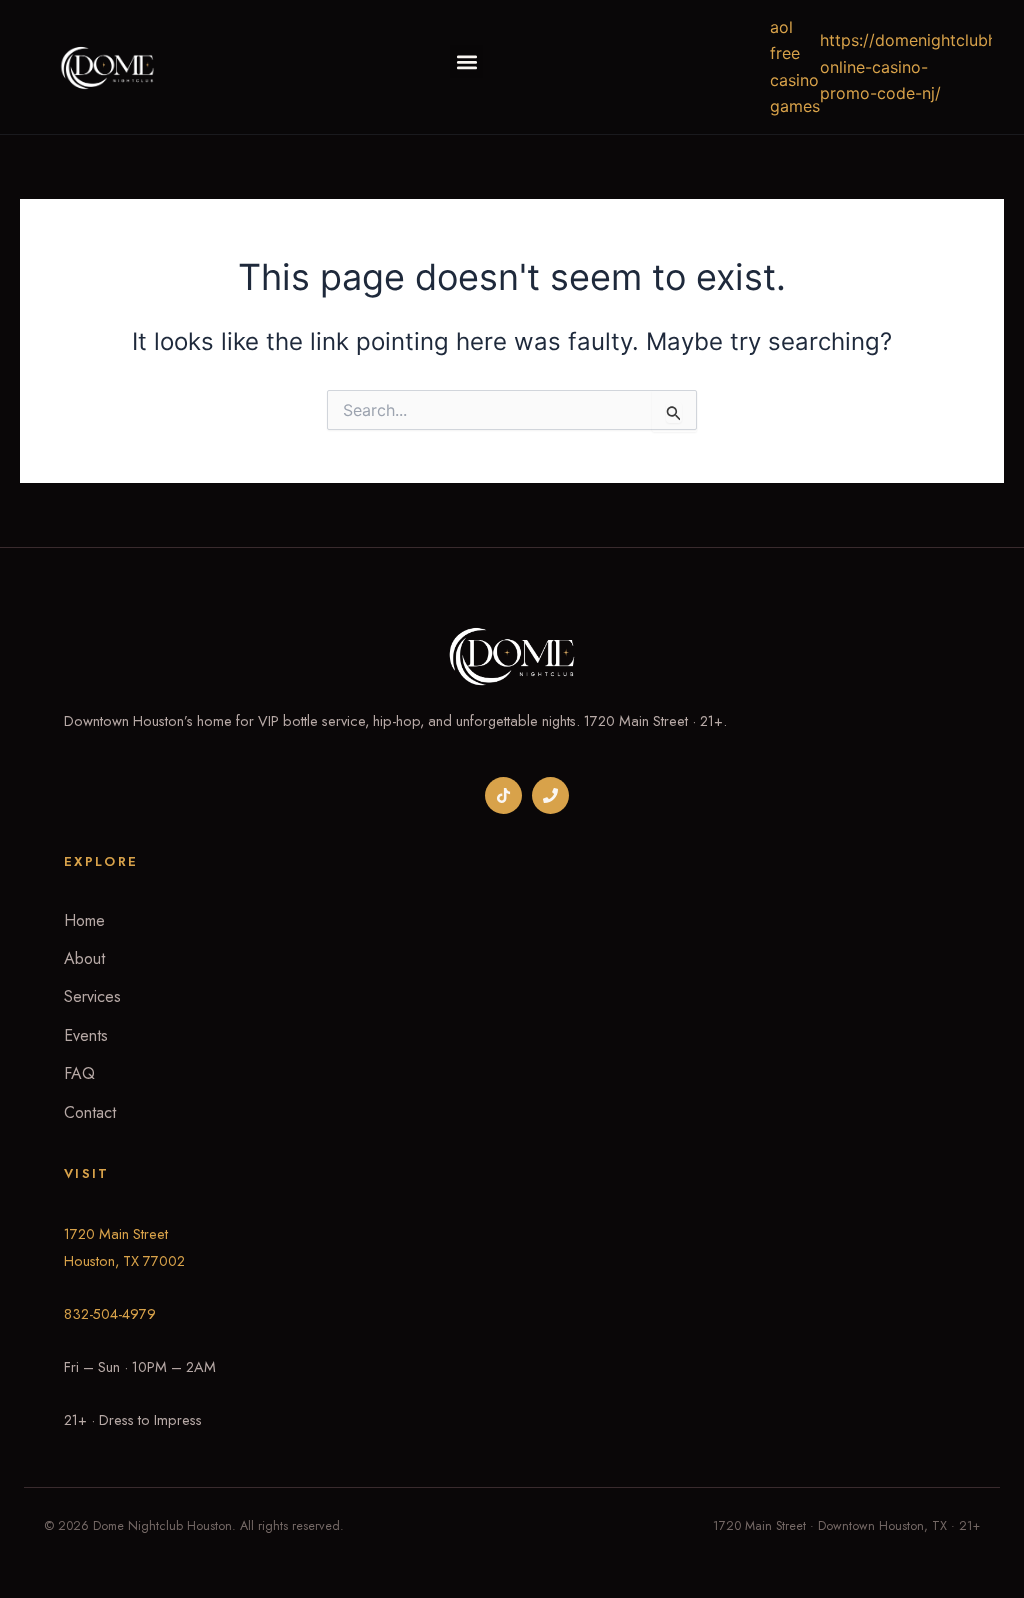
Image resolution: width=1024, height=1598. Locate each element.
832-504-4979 (110, 1313)
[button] (466, 61)
